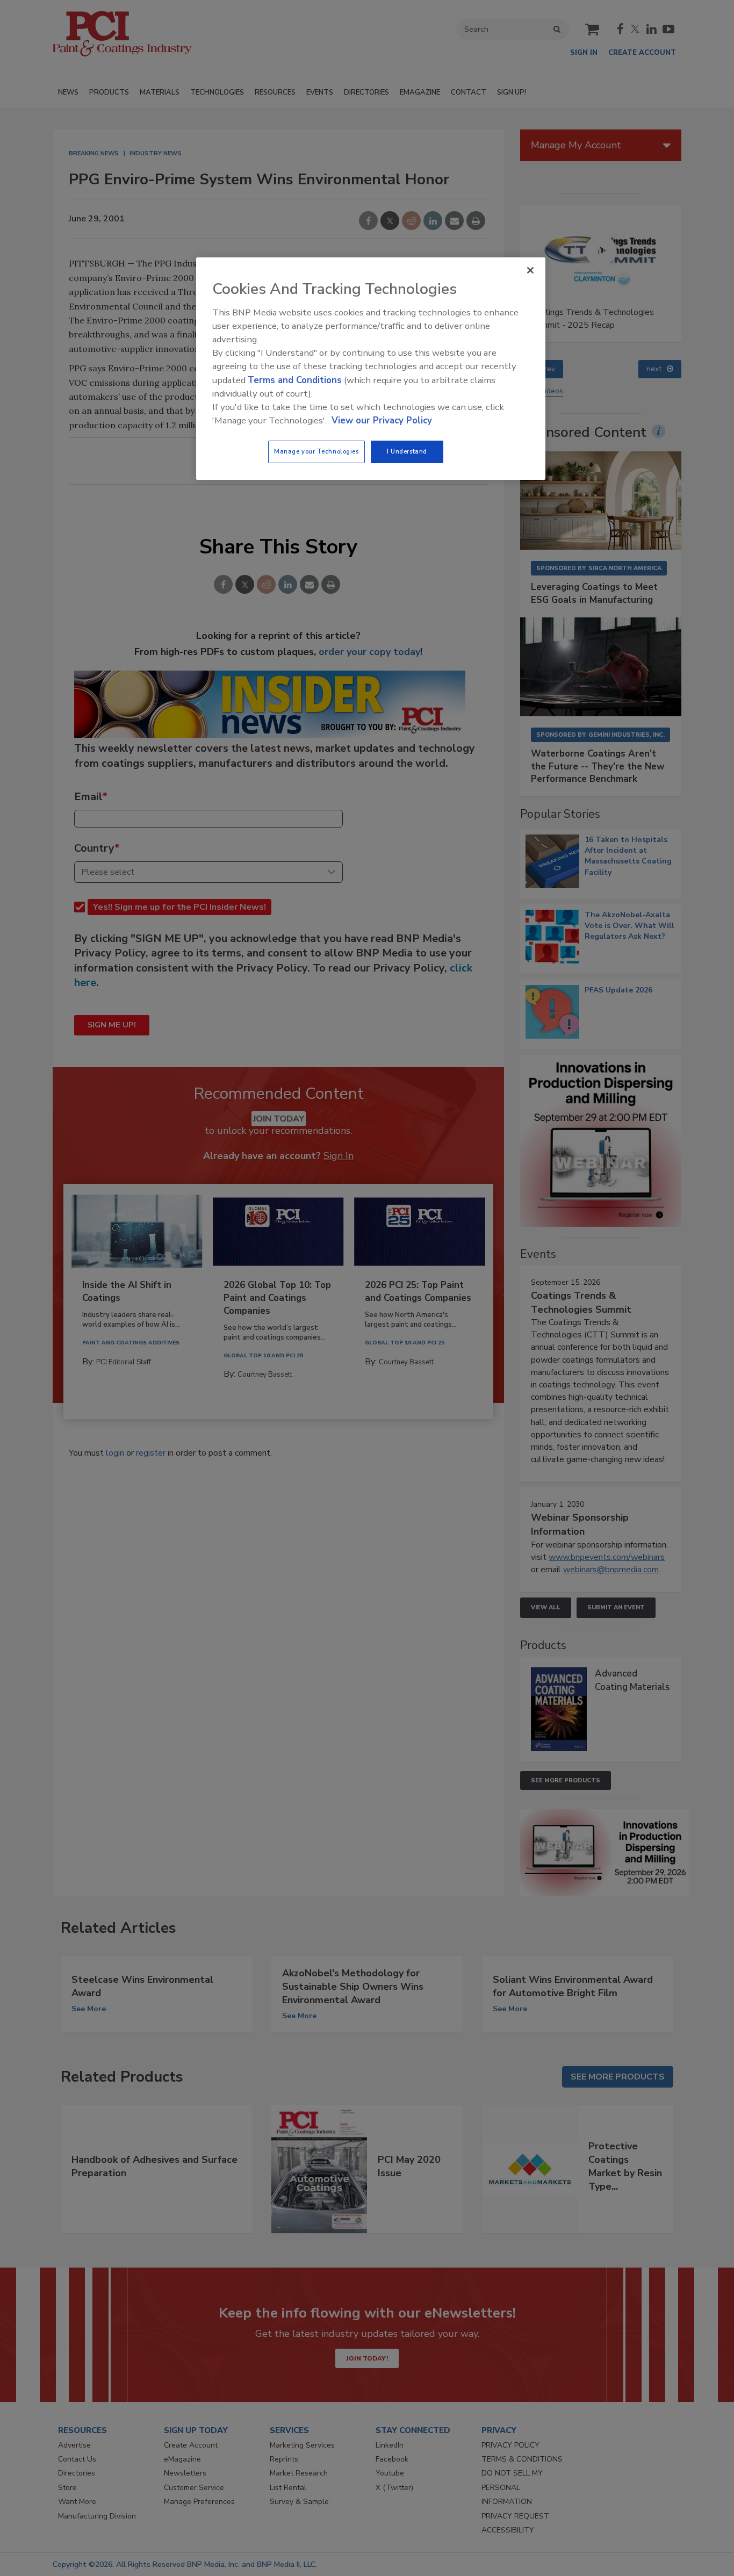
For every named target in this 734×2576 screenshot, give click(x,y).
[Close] (530, 270)
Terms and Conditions (295, 380)
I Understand (407, 451)
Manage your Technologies (316, 451)
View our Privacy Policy (382, 420)
